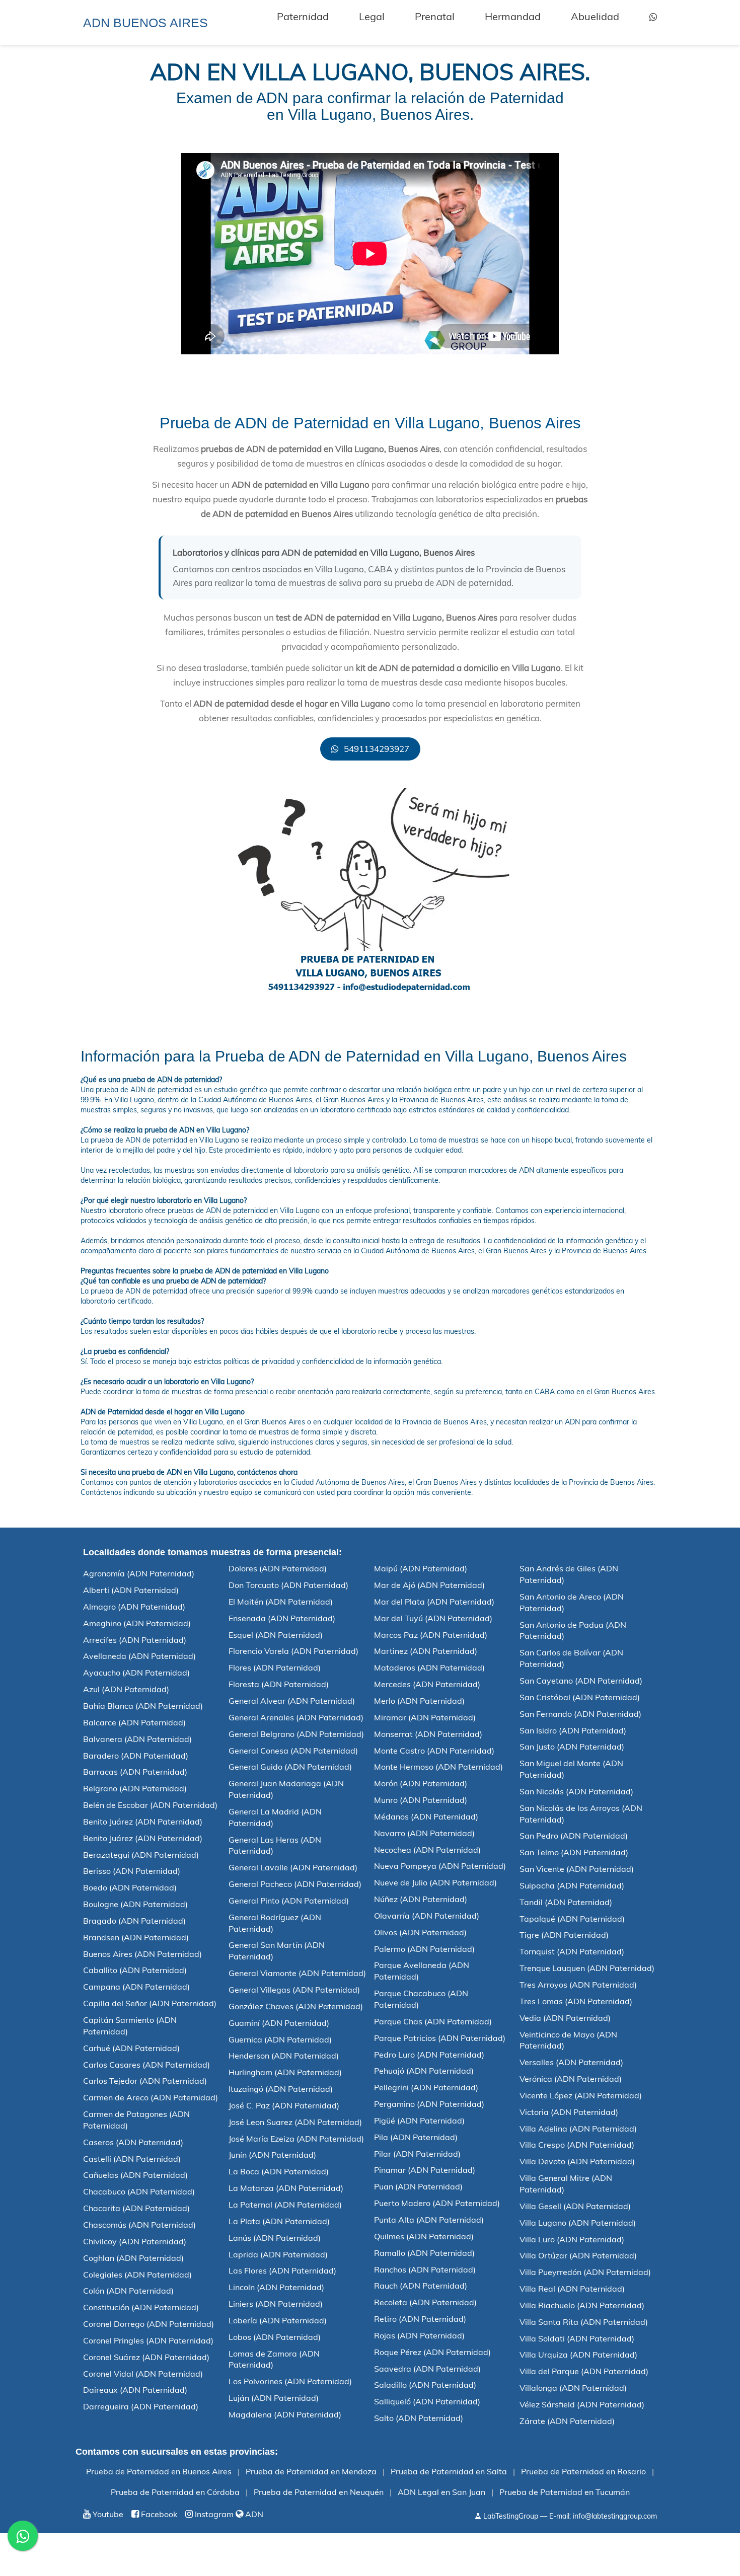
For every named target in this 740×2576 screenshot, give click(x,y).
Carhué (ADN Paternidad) (131, 2048)
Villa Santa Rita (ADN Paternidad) (584, 2322)
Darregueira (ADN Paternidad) (141, 2406)
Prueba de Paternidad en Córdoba (175, 2492)
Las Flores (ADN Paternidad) (282, 2270)
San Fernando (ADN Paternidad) (580, 1714)
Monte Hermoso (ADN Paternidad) (438, 1767)
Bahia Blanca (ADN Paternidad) (143, 1706)
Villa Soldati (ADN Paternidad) (577, 2338)
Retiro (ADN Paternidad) (420, 2319)
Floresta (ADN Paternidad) (279, 1684)
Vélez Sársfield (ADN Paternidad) (582, 2404)
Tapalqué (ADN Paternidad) (572, 1919)
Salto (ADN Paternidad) (419, 2418)
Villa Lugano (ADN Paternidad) (578, 2223)
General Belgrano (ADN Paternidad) (296, 1734)
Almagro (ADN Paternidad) (134, 1607)
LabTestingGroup (510, 2516)
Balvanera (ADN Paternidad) (137, 1739)
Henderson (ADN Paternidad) (284, 2056)
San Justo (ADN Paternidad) (572, 1747)
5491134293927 (376, 749)
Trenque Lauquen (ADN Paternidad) (587, 1968)
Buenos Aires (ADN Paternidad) (142, 1954)
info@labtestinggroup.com (615, 2516)
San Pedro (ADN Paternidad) (574, 1836)
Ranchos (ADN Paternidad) (425, 2269)
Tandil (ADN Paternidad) (566, 1902)
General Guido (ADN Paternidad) (290, 1767)
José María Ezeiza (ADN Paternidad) (296, 2139)
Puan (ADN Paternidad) (418, 2186)
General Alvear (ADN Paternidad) (292, 1701)
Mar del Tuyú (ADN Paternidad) (433, 1618)
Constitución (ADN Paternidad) (141, 2307)
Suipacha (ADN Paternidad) (572, 1885)
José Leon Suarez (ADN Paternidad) (295, 2122)
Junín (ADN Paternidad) (272, 2155)
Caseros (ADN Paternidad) (133, 2142)
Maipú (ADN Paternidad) (421, 1568)
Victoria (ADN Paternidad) (569, 2112)
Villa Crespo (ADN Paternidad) (577, 2145)
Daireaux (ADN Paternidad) (135, 2390)
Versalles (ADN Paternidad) (571, 2062)
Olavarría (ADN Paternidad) (427, 1916)
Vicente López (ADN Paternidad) (581, 2095)
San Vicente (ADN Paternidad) (577, 1869)
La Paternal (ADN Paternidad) (285, 2205)
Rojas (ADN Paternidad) (419, 2335)
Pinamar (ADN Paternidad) (425, 2170)
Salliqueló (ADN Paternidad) (427, 2401)
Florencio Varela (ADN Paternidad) (293, 1651)
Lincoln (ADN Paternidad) (276, 2287)
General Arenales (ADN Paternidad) (296, 1717)
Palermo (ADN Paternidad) (424, 1949)
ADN (253, 2514)
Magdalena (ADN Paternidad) (285, 2414)
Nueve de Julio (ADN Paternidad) (435, 1882)
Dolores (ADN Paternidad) (278, 1568)
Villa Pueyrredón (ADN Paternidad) (585, 2272)
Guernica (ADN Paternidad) (280, 2039)
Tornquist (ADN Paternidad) (572, 1951)
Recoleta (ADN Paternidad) (425, 2302)
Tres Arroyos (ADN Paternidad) (578, 1985)
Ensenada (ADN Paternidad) (282, 1618)
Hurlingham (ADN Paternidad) (285, 2072)
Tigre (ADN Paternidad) (564, 1935)
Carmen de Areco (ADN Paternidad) (151, 2097)
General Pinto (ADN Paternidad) (289, 1901)
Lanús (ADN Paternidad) (275, 2238)
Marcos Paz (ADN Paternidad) (431, 1635)
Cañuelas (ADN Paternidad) (135, 2175)
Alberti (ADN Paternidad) (131, 1590)
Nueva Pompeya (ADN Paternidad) (440, 1866)
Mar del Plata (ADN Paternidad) (434, 1602)
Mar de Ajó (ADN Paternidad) (429, 1585)
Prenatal (435, 16)
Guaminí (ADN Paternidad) (279, 2023)
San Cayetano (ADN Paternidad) (581, 1681)
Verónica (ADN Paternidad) (571, 2079)
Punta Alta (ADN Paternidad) (429, 2220)
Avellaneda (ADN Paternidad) (139, 1656)
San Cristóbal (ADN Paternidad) (580, 1697)
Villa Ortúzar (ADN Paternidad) (578, 2255)
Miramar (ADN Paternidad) (425, 1717)
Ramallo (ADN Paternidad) (424, 2253)
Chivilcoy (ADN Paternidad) (135, 2241)
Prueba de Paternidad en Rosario (583, 2471)
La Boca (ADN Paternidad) (279, 2171)
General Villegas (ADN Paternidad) (294, 1990)
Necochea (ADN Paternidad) (427, 1850)
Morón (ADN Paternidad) (421, 1783)
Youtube (107, 2514)
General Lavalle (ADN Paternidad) (293, 1867)
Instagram (213, 2514)
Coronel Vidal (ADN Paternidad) (143, 2374)
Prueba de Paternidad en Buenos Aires (159, 2471)
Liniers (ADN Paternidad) (276, 2304)
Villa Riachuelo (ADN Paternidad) (582, 2305)
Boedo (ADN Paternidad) (130, 1887)
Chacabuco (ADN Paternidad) (139, 2191)
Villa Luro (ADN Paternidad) (572, 2239)
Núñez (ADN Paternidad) (421, 1899)
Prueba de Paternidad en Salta (449, 2471)
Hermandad (513, 16)
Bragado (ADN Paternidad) (134, 1921)
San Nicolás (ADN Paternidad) (576, 1791)
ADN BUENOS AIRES (145, 23)
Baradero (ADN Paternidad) (136, 1756)
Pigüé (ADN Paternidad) (419, 2120)
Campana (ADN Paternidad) (136, 1987)
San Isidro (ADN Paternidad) (573, 1730)
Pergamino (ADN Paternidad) (429, 2104)
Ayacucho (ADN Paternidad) (136, 1673)
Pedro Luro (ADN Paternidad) (429, 2055)
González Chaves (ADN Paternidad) (296, 2006)
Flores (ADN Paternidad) (275, 1668)
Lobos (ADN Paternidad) (275, 2337)
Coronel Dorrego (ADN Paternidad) (149, 2324)
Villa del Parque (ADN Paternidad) (584, 2371)
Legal (372, 16)
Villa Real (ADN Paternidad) (572, 2289)
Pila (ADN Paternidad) (416, 2137)
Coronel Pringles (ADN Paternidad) (148, 2340)
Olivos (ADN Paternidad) (420, 1932)
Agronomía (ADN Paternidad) (139, 1573)
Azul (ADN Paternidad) (126, 1689)
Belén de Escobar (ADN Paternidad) (150, 1805)
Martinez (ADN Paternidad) (426, 1651)
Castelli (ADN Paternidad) (132, 2159)
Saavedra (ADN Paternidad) (427, 2369)
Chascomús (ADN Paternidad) (139, 2225)
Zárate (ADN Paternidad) (567, 2421)
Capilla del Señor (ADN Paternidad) (150, 2003)
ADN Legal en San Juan (441, 2492)
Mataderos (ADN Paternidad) (429, 1668)
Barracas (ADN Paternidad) (135, 1772)
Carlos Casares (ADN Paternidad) (146, 2065)
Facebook (158, 2514)
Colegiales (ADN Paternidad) (137, 2275)
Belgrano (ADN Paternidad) (135, 1788)
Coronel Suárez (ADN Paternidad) (146, 2357)
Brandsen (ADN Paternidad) (136, 1937)
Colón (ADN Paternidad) (128, 2291)
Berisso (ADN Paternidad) (132, 1871)
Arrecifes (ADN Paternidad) (135, 1640)
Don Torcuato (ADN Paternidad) (288, 1585)
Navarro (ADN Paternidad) (424, 1833)
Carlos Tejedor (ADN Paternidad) (145, 2081)
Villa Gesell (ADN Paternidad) (575, 2206)
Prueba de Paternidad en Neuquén (319, 2492)
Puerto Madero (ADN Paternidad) (437, 2203)
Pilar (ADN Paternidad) (417, 2154)
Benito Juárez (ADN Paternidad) (143, 1822)
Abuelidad (595, 16)
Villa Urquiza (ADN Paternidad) (578, 2355)
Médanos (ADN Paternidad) (426, 1816)
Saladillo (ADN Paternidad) (425, 2385)
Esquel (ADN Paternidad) (276, 1635)
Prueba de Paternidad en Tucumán (565, 2492)
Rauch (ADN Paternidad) (421, 2286)
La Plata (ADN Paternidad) (279, 2221)
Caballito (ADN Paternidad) (135, 1970)
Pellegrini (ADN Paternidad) (426, 2087)
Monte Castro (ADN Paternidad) (434, 1751)
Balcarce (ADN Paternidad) (134, 1722)
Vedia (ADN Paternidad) (565, 2018)
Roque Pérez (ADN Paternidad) (432, 2352)
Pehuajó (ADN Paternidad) (424, 2071)
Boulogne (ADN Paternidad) (135, 1904)
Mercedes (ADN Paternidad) (427, 1684)
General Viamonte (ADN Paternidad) (297, 1973)
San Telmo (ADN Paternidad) (574, 1852)
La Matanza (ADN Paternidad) (286, 2188)
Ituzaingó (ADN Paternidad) (281, 2089)
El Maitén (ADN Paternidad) (281, 1602)
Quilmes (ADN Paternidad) (424, 2236)
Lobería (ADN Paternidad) (278, 2320)
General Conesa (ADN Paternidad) (293, 1751)
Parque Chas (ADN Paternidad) (433, 2021)
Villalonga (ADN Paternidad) (573, 2388)
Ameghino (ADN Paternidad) (137, 1623)
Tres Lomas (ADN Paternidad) (576, 2001)
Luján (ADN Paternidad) (274, 2398)
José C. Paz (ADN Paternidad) (284, 2105)
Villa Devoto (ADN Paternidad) (577, 2161)
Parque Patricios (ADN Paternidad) (440, 2038)
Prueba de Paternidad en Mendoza (311, 2471)
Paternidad (303, 16)
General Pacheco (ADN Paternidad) (295, 1884)
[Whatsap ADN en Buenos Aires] (653, 17)
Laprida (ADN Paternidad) (278, 2254)
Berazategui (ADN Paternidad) (141, 1855)
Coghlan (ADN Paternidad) (133, 2258)
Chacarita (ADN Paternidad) (136, 2208)
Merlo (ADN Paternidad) (419, 1701)
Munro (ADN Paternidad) (421, 1800)
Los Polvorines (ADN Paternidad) (290, 2381)
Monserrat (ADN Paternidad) (428, 1734)
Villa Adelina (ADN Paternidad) (578, 2129)
